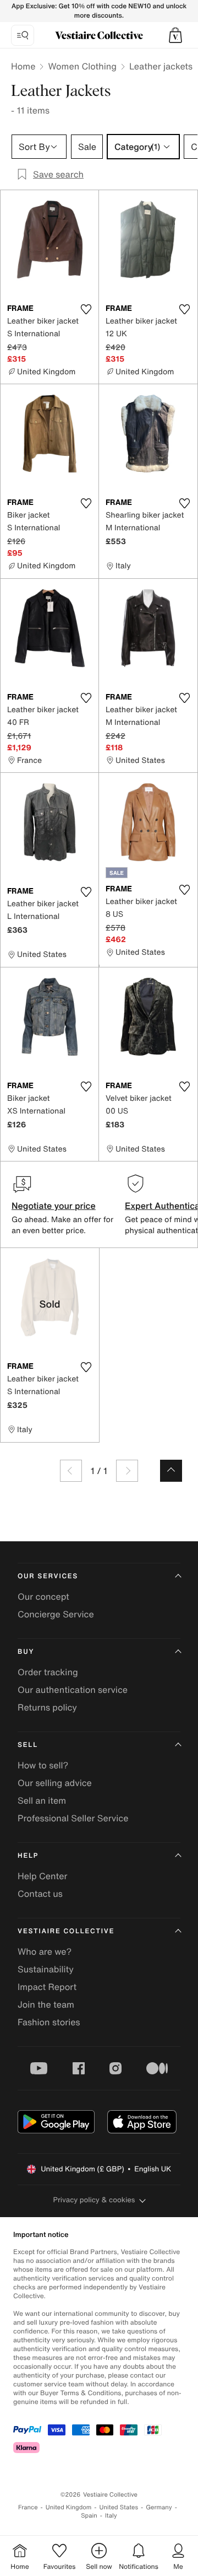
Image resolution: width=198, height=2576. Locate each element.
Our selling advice (55, 1783)
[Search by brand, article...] (23, 35)
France (28, 2507)
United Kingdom (69, 2507)
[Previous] (71, 1471)
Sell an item (42, 1800)
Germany (159, 2507)
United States (119, 2507)
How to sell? (43, 1765)
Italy (111, 2516)
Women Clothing (82, 66)
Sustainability (46, 1969)
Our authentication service (73, 1690)
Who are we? (45, 1951)
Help (28, 1856)
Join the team (46, 2004)
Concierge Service (56, 1614)
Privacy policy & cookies (94, 2200)
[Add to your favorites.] (86, 309)
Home (23, 66)
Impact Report (47, 1987)
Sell (28, 1745)
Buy (26, 1652)
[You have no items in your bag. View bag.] (175, 35)
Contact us (40, 1894)
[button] (175, 35)
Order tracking (48, 1672)
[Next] (127, 1471)
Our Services (48, 1576)
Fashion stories (49, 2022)
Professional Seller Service (73, 1818)
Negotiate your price (54, 1206)
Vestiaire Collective (66, 1931)
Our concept (43, 1596)
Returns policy (47, 1707)
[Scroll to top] (171, 1471)
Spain (89, 2516)
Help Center (42, 1876)
